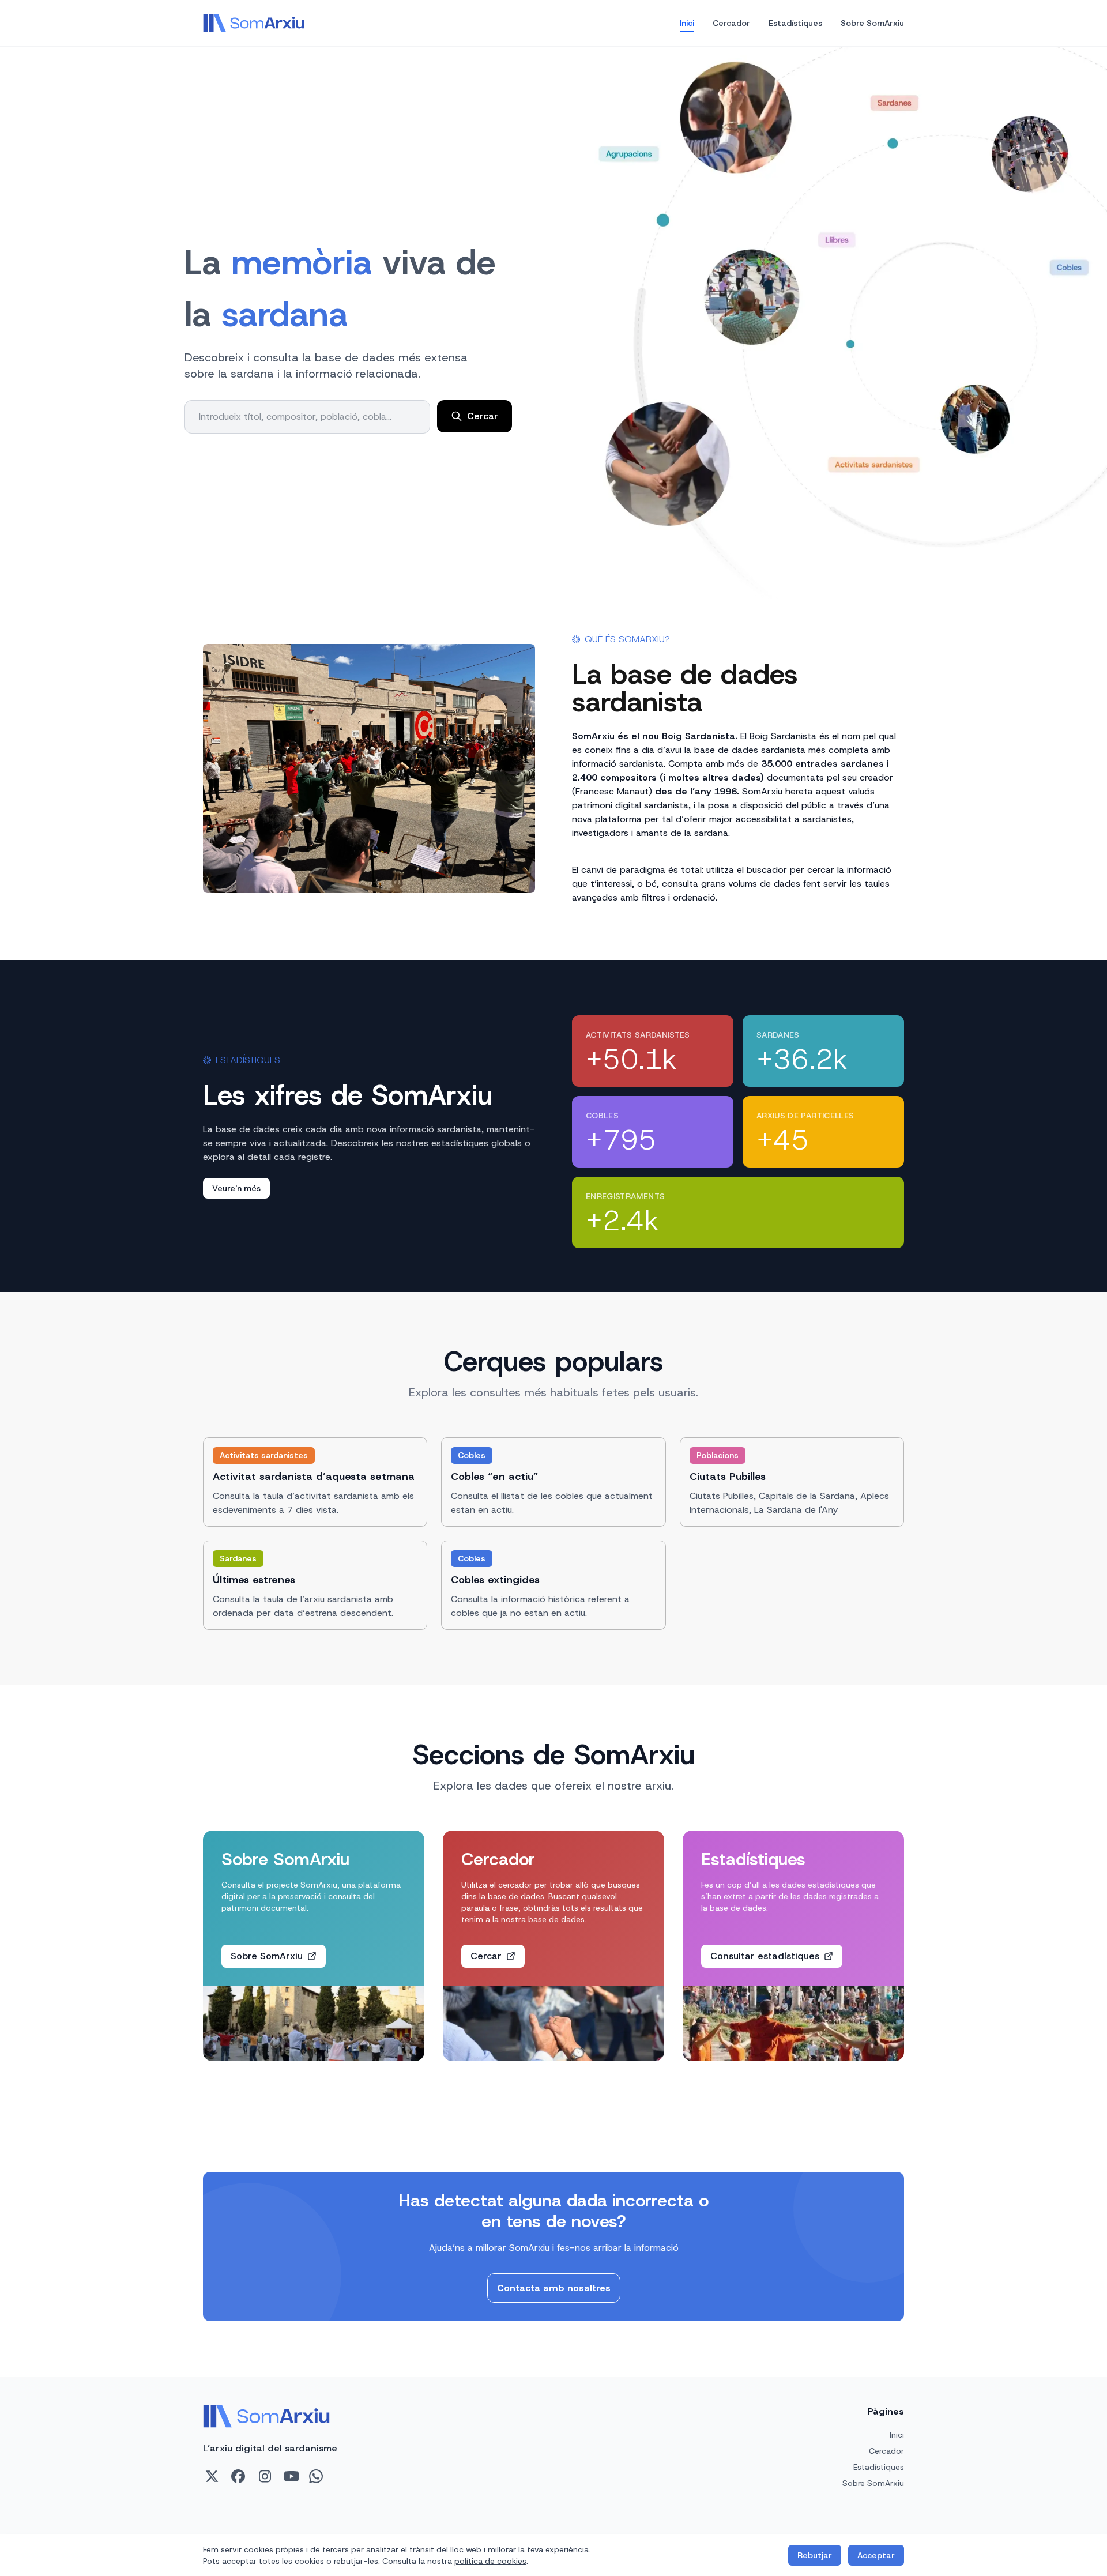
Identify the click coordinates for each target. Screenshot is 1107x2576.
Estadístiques (795, 23)
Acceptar (876, 2555)
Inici (687, 23)
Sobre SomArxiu (872, 23)
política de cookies (490, 2561)
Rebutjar (815, 2555)
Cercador (731, 23)
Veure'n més (236, 1188)
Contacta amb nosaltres (554, 2288)
